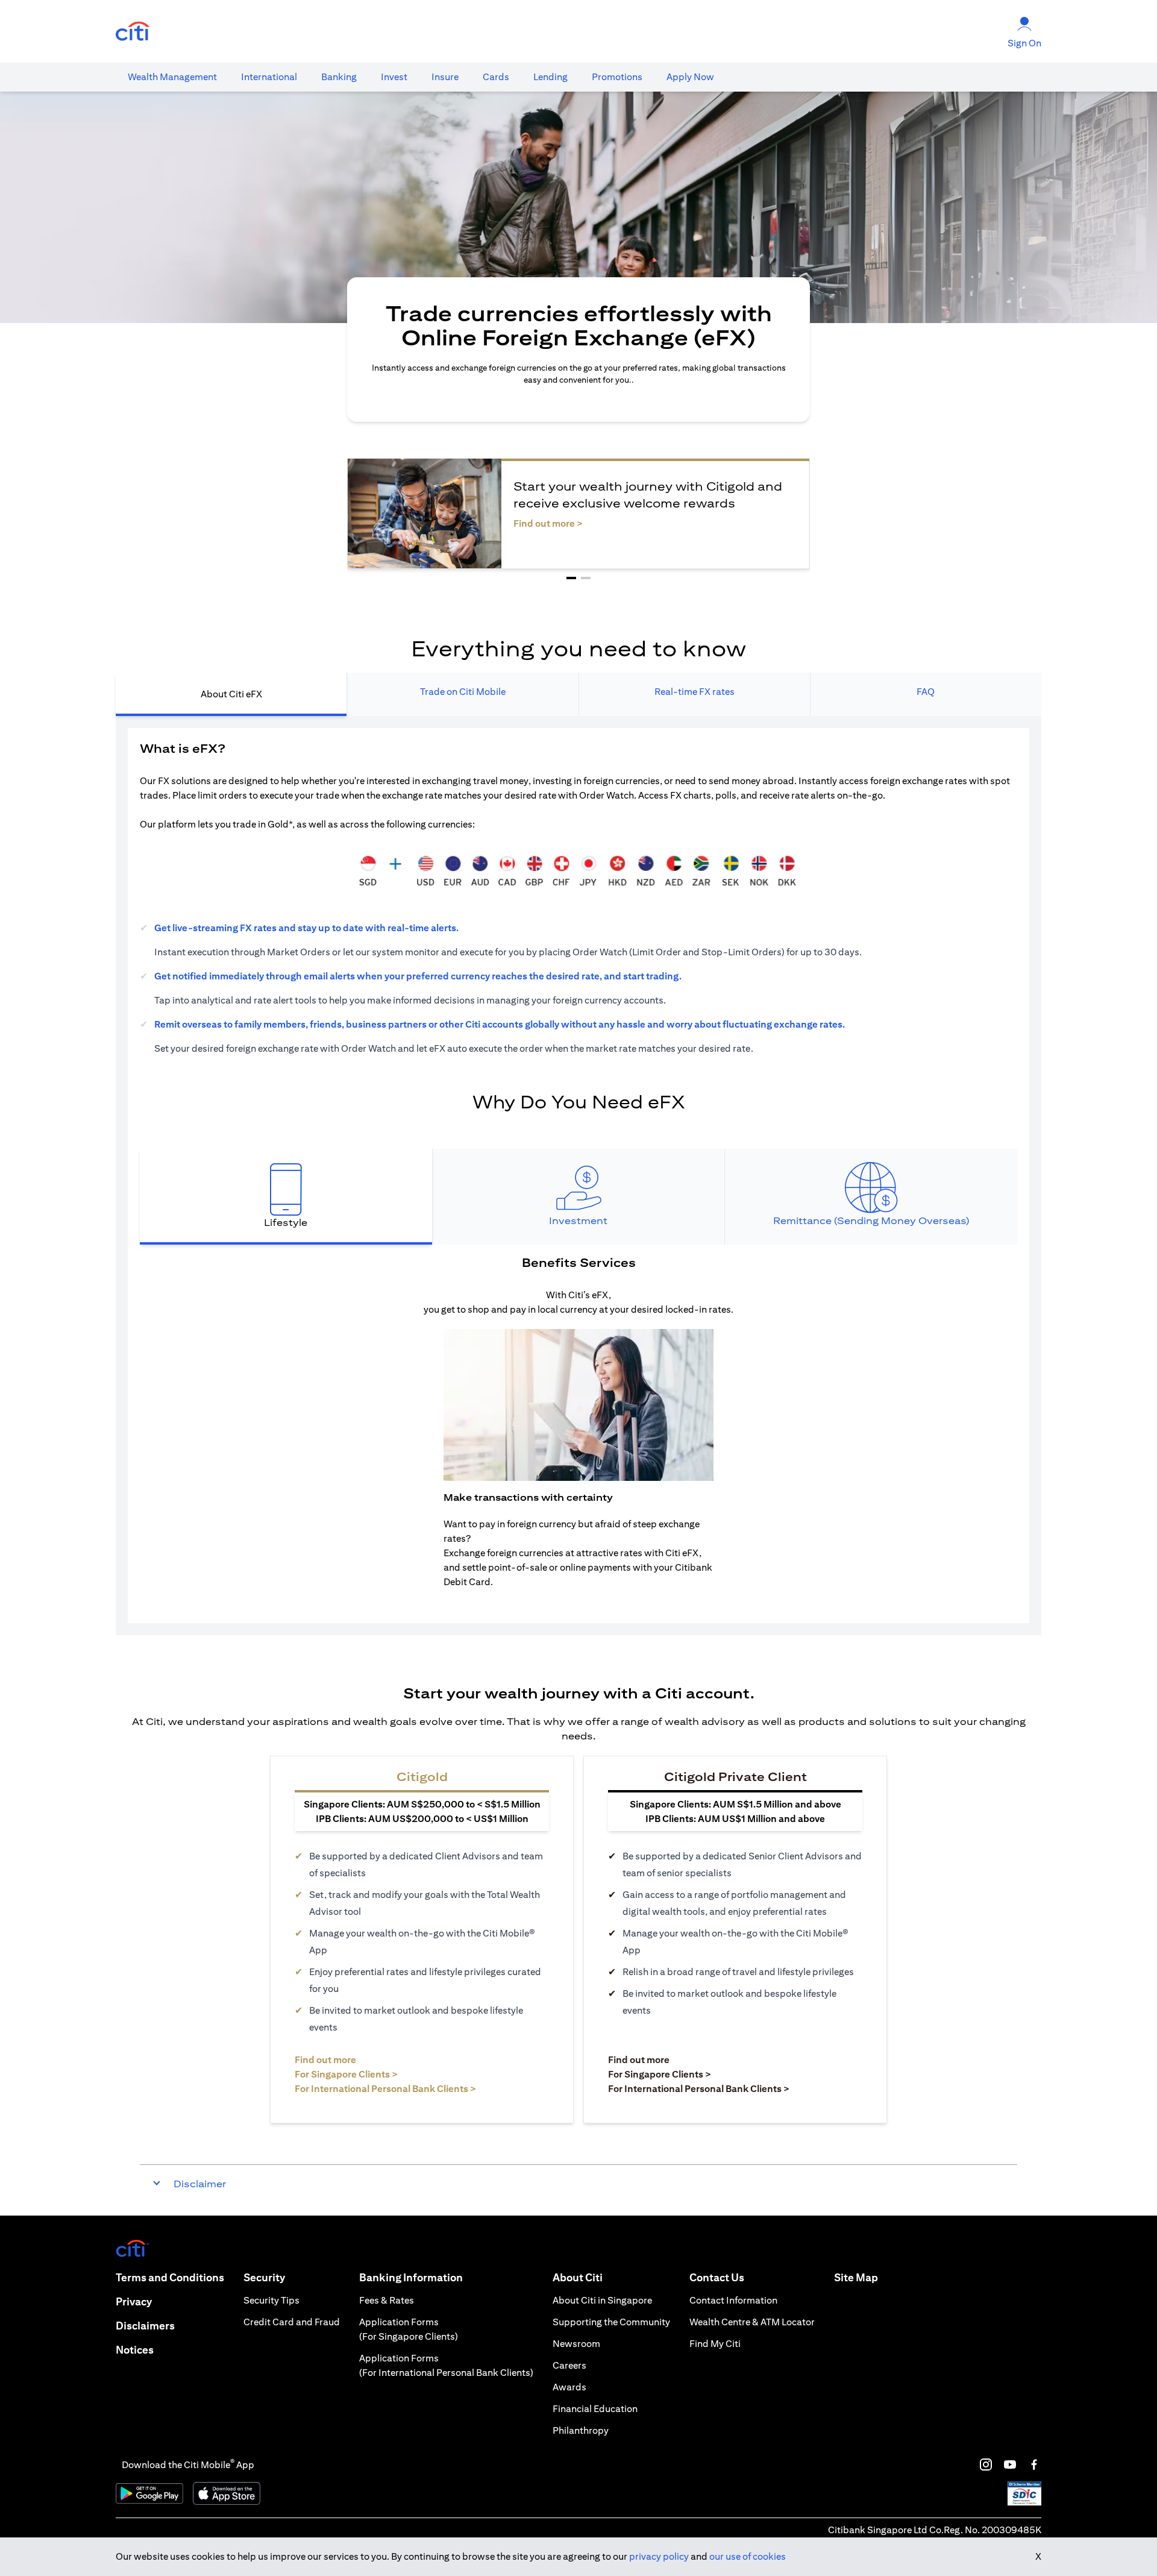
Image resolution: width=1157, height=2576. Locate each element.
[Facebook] (1034, 2464)
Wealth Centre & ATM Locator (752, 2322)
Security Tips (271, 2300)
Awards (569, 2387)
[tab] (172, 77)
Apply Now (690, 77)
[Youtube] (1010, 2464)
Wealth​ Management (172, 77)
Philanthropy (581, 2430)
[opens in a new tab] (133, 32)
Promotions (617, 77)
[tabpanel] (578, 1175)
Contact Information (733, 2300)
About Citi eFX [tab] (231, 694)
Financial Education (595, 2409)
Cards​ (496, 77)
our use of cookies (748, 2556)
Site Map (856, 2277)
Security (264, 2277)
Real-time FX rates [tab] (695, 692)
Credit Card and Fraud (292, 2322)
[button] (571, 578)
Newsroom (576, 2344)
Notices (135, 2350)
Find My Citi (715, 2344)
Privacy (134, 2301)
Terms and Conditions (170, 2277)
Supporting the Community (611, 2322)
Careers (569, 2365)
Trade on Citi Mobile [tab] (463, 692)
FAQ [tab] (926, 692)
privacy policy (659, 2556)
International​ (269, 77)
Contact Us (717, 2277)
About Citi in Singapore (602, 2300)
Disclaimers (145, 2326)
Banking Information (411, 2277)
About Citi (578, 2277)
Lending (550, 77)
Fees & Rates (387, 2300)
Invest (394, 77)
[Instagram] (986, 2464)
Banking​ (339, 77)
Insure (445, 77)
